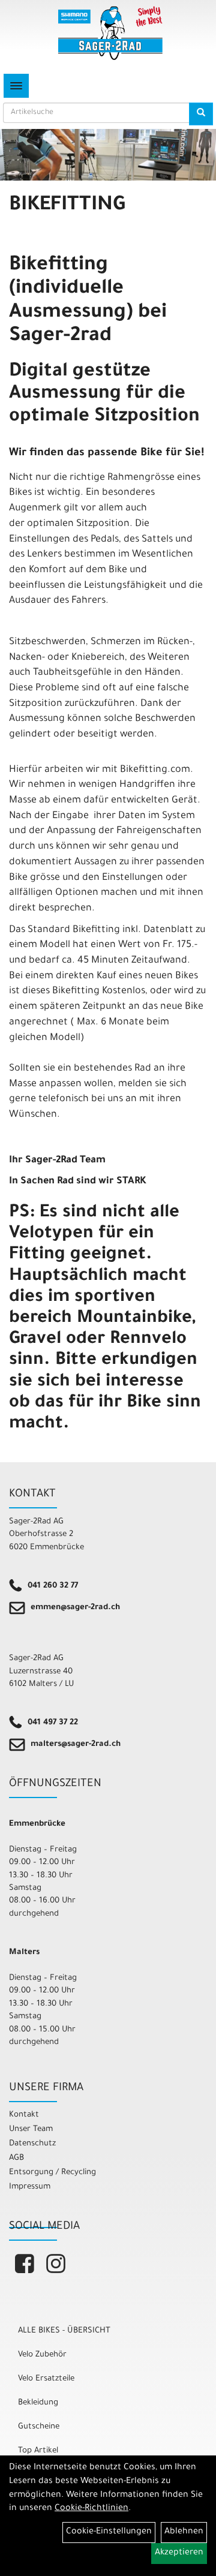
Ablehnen (184, 2532)
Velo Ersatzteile (46, 2379)
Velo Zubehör (42, 2355)
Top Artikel (38, 2451)
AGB (16, 2158)
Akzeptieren (179, 2553)
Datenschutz (32, 2144)
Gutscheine (39, 2427)
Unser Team (31, 2129)
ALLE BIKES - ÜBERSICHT (64, 2331)
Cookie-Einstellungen (109, 2532)
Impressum (30, 2187)
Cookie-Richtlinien (91, 2509)
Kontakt (24, 2115)
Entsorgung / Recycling (52, 2173)
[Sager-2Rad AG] (110, 33)
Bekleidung (38, 2403)
